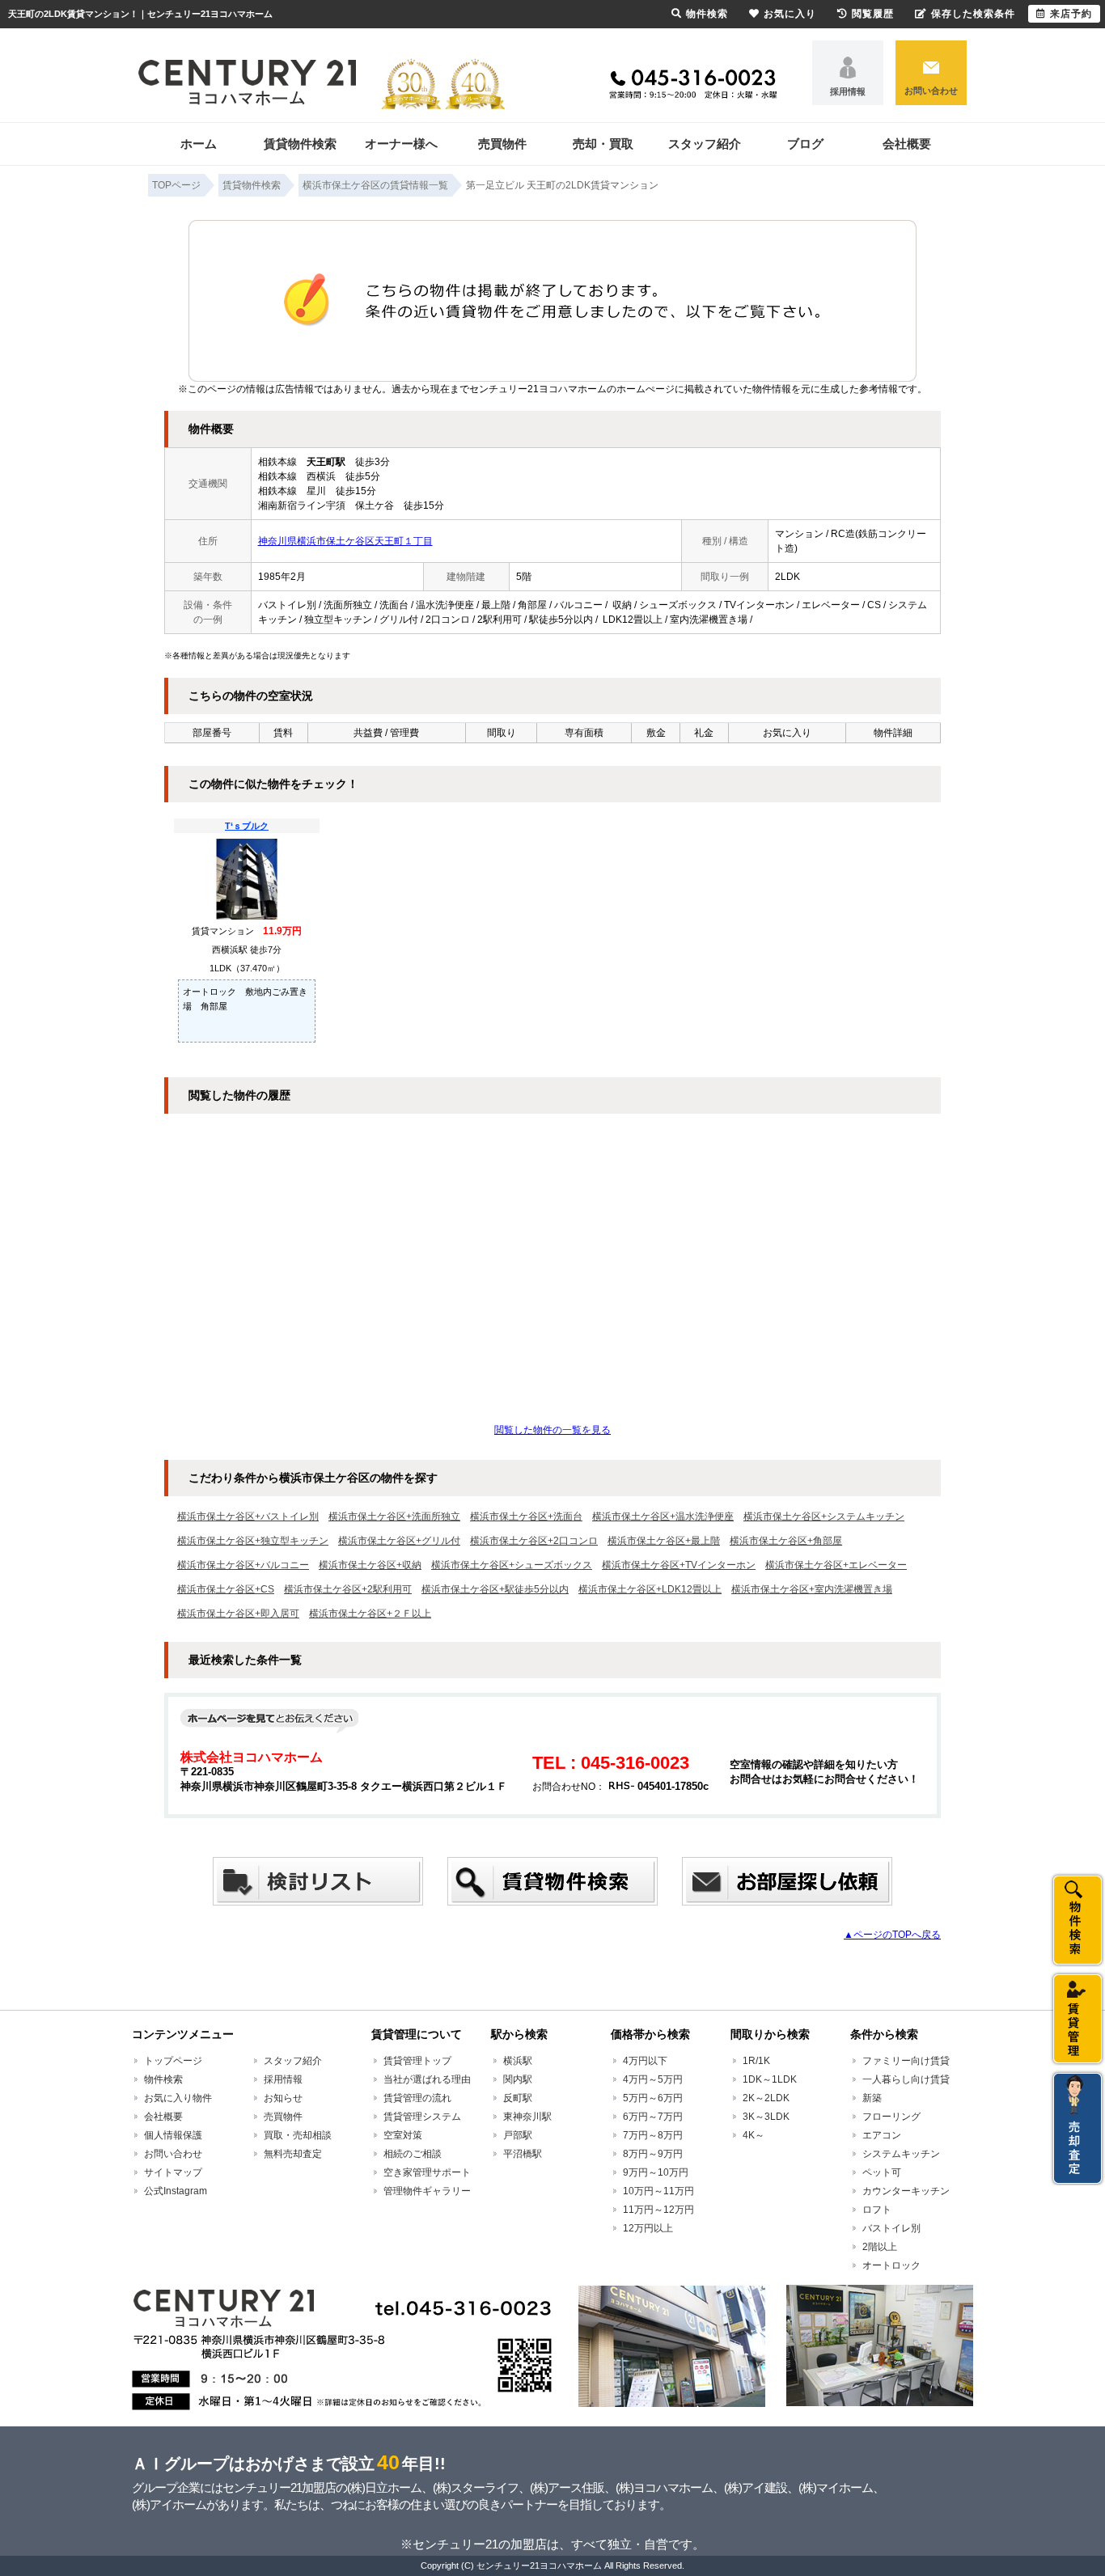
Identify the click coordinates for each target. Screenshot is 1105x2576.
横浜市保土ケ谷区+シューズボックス (512, 1565)
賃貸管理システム (422, 2117)
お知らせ (283, 2098)
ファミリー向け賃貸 (906, 2061)
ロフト (877, 2210)
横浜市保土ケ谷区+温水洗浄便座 (663, 1516)
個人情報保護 (173, 2135)
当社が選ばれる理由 (427, 2079)
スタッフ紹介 (705, 144)
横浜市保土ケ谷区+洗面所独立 (394, 1516)
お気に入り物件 (178, 2098)
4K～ (754, 2135)
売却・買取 (603, 144)
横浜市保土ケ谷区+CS (226, 1589)
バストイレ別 (891, 2228)
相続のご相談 (413, 2154)
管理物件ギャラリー (427, 2191)
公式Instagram (176, 2191)
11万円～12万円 (658, 2210)
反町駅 (518, 2098)
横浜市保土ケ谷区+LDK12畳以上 (650, 1589)
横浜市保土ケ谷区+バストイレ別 (248, 1516)
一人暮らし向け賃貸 (906, 2079)
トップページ (173, 2061)
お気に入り (790, 14)
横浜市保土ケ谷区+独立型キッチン (253, 1541)
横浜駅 (518, 2061)
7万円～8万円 (653, 2135)
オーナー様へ (401, 144)
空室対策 (403, 2135)
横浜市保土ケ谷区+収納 (370, 1565)
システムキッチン (901, 2154)
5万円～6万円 (653, 2098)
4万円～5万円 (653, 2079)
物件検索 (163, 2079)
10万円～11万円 (658, 2191)
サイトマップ (173, 2172)
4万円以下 (645, 2061)
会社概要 (907, 144)
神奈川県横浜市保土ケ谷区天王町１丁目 (345, 541)
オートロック (891, 2265)
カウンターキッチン (906, 2191)
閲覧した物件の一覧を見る (552, 1430)
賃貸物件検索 (300, 144)
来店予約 (1071, 14)
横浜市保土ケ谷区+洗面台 (526, 1516)
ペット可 (882, 2172)
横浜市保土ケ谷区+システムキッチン (824, 1516)
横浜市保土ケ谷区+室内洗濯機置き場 (812, 1589)
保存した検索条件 (973, 14)
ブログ (805, 144)
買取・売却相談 (298, 2135)
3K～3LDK (766, 2117)
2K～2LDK (766, 2098)
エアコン (882, 2135)
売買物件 (502, 144)
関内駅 (518, 2079)
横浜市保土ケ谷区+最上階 (664, 1541)
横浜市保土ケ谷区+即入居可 (238, 1614)
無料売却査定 (293, 2154)
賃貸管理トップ (417, 2061)
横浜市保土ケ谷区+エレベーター (836, 1565)
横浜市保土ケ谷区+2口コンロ (534, 1541)
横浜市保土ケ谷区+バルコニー (243, 1565)
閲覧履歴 (873, 14)
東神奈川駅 (527, 2117)
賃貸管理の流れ (417, 2098)
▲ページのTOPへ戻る (892, 1935)
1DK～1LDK (770, 2079)
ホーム (199, 144)
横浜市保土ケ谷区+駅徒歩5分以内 (495, 1589)
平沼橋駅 (523, 2154)
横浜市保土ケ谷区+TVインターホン (679, 1565)
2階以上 (880, 2247)
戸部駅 (518, 2135)
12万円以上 (648, 2228)
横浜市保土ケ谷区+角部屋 (786, 1541)
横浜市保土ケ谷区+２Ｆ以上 (370, 1614)
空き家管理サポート (427, 2172)
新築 (872, 2098)
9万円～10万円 (656, 2172)
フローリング (891, 2117)
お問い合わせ (931, 91)
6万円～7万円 (653, 2117)
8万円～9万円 (653, 2154)
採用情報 (848, 91)
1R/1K (756, 2061)
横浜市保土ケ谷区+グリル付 (399, 1541)
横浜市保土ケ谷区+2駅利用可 (348, 1589)
